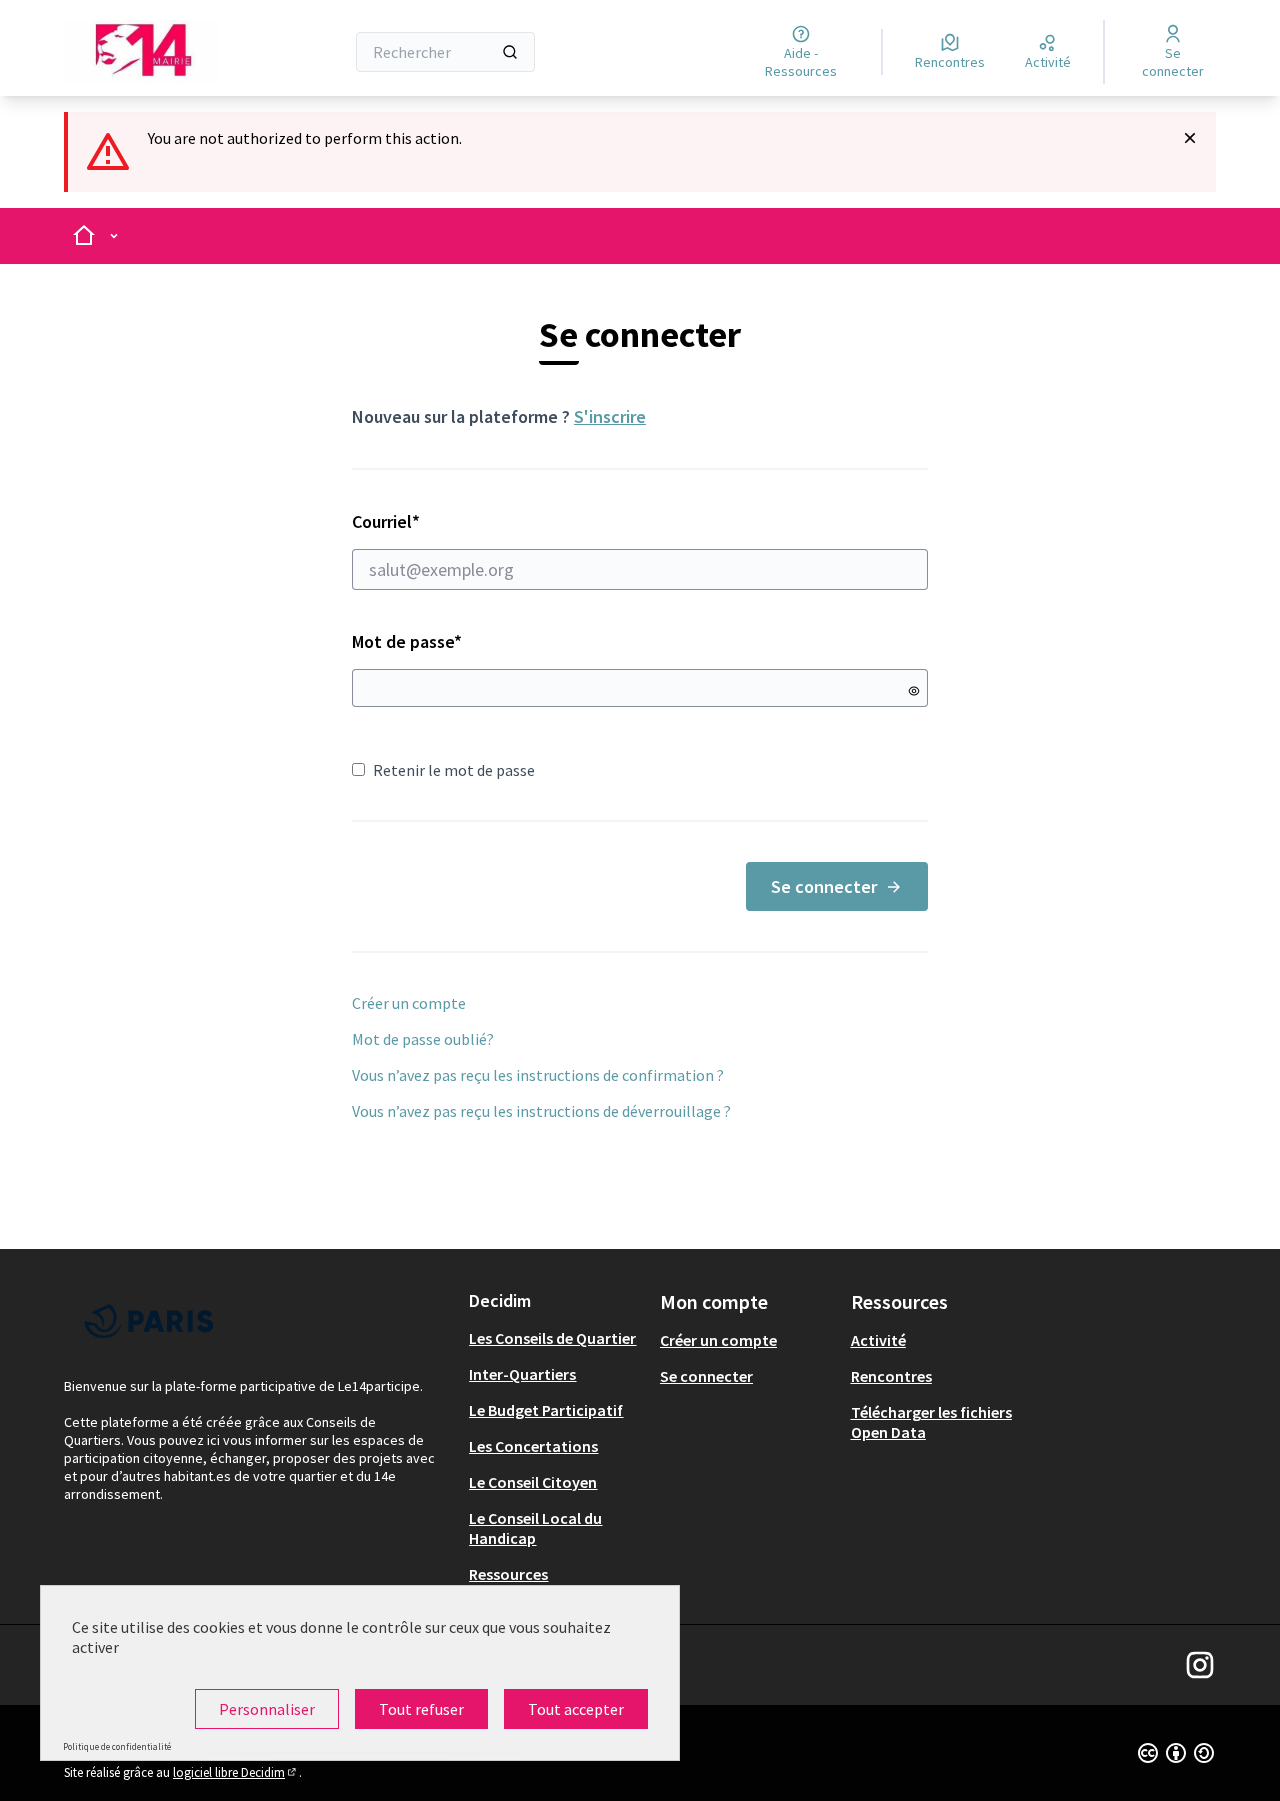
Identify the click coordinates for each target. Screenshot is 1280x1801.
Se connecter (824, 886)
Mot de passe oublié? (423, 1039)
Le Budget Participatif (546, 1410)
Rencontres (891, 1376)
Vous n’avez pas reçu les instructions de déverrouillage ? (541, 1111)
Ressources (508, 1574)
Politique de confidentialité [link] (117, 1746)
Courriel (457, 521)
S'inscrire (610, 416)
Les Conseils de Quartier (552, 1338)
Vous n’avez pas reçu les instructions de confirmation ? (538, 1075)
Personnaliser (267, 1709)
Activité (878, 1340)
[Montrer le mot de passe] (914, 691)
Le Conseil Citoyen (533, 1482)
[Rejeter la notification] (1190, 138)
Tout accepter (576, 1709)
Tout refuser (421, 1709)
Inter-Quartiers (522, 1374)
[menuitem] (556, 1338)
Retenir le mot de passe (454, 770)
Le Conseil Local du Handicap (535, 1528)
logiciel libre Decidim (236, 1772)
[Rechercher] (510, 52)
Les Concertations (533, 1446)
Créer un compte (409, 1003)
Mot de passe (407, 641)
